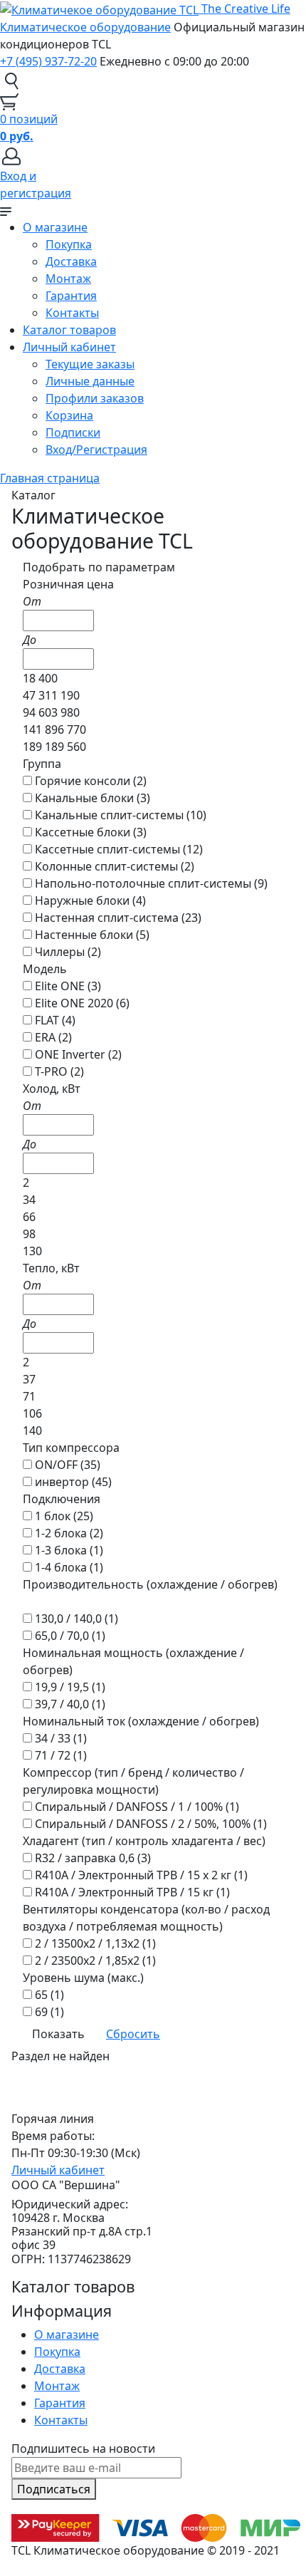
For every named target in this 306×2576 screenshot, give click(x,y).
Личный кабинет (69, 347)
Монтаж (68, 279)
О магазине (55, 227)
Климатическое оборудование (85, 27)
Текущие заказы (90, 364)
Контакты (72, 313)
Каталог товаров (69, 330)
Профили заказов (95, 398)
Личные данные (90, 381)
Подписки (73, 432)
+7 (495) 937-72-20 (48, 61)
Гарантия (71, 296)
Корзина (69, 415)
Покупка (69, 244)
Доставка (71, 261)
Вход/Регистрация (96, 450)
